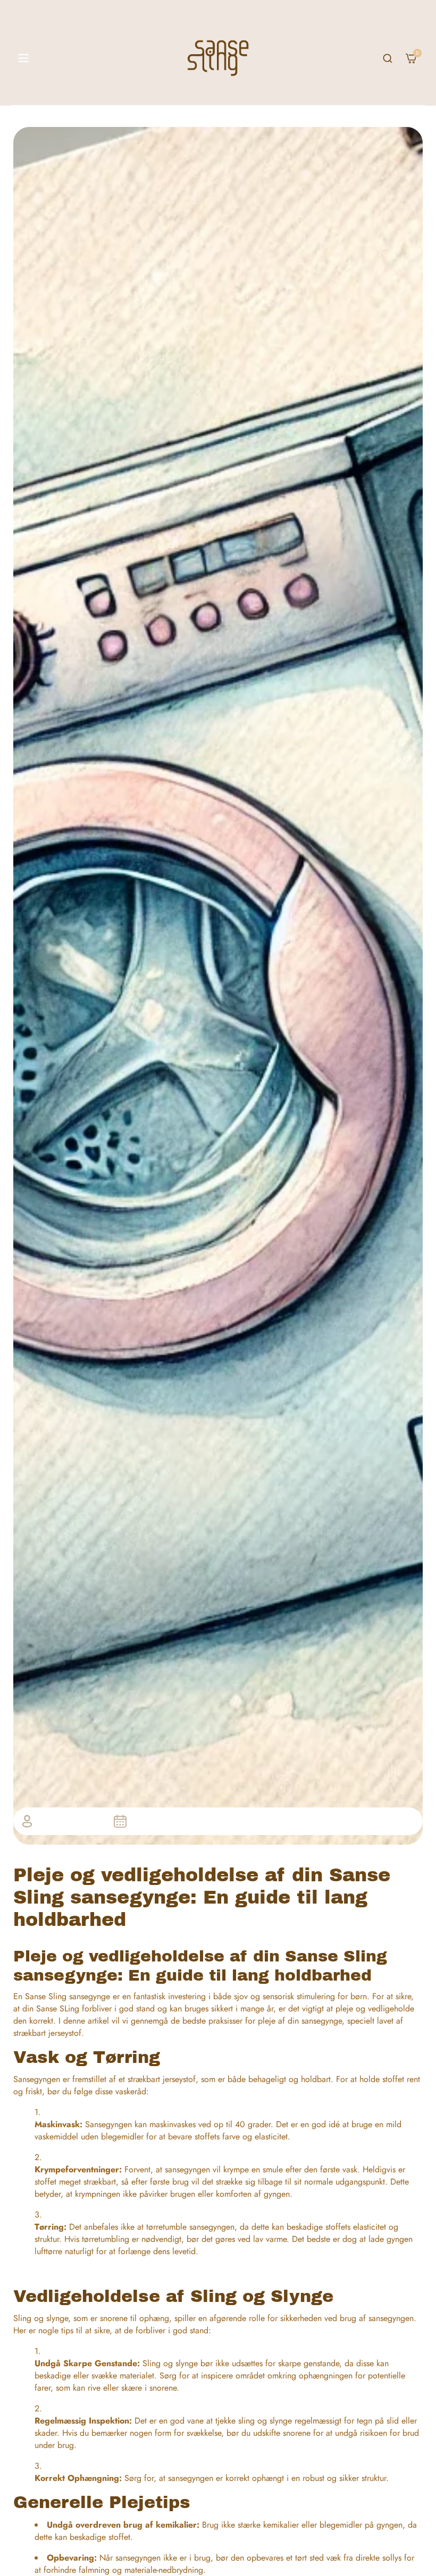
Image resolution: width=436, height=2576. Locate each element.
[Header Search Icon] (388, 58)
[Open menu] (23, 58)
